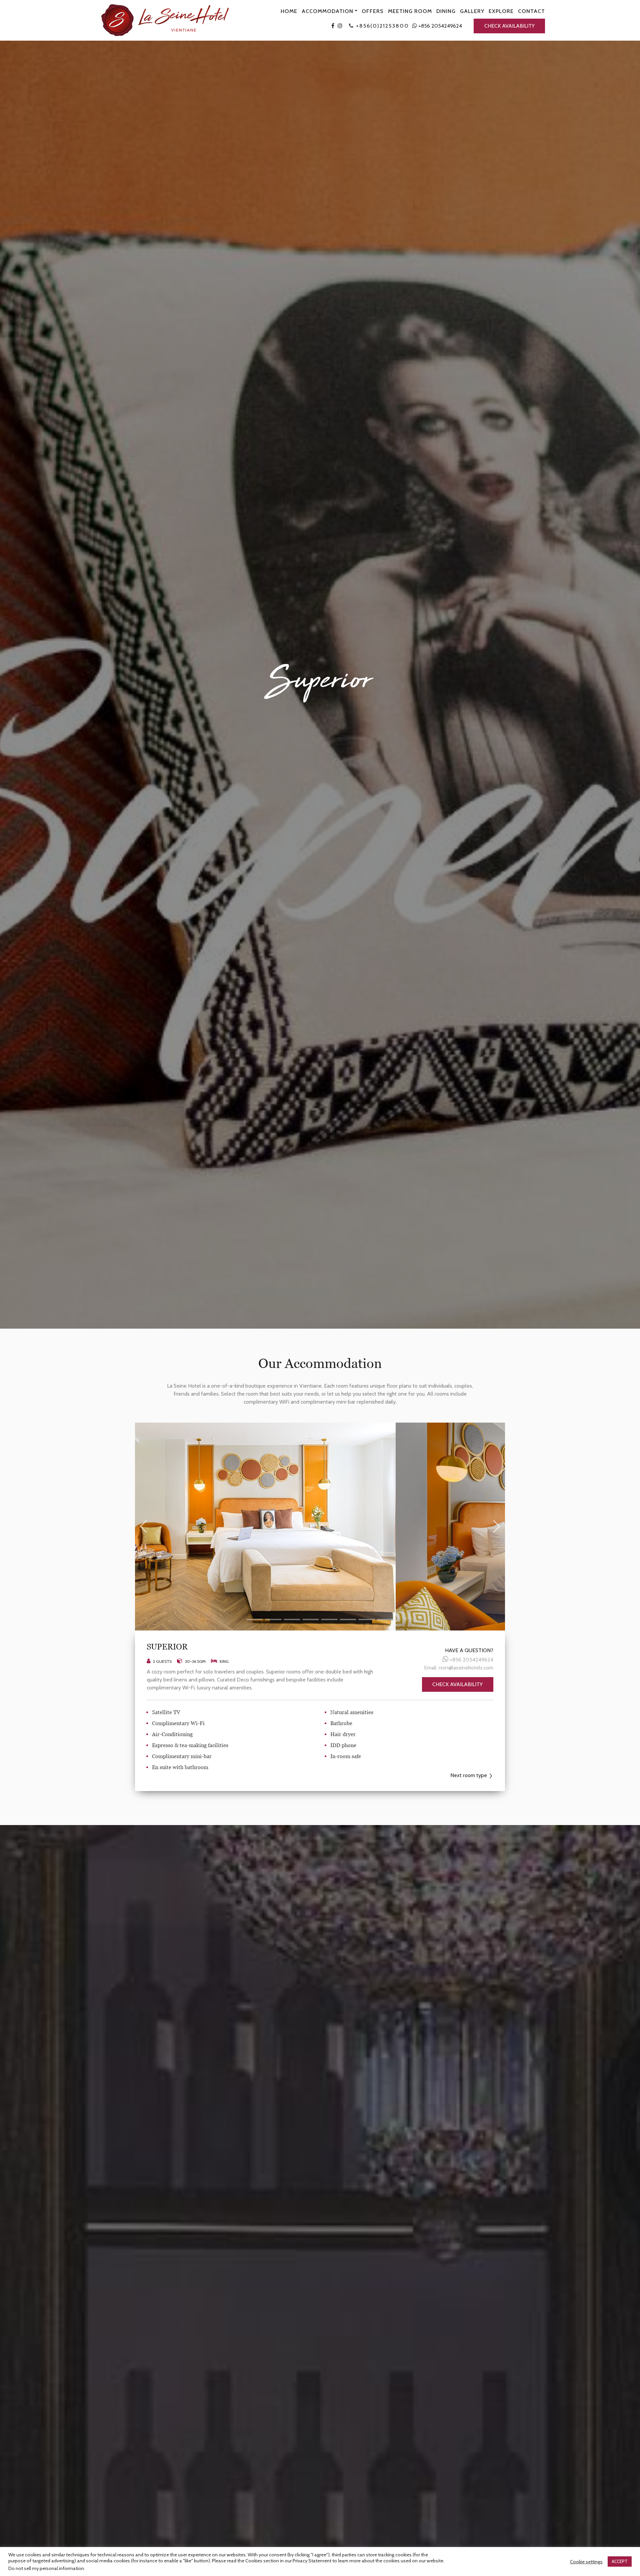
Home (289, 11)
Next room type (469, 1775)
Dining (446, 11)
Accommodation (327, 11)
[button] (255, 1619)
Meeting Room (410, 11)
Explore (501, 11)
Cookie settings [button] (586, 2562)
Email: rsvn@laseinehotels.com (459, 1668)
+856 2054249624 (439, 26)
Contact (531, 11)
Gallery (472, 11)
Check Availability (509, 26)
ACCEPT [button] (620, 2561)
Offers (373, 11)
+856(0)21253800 (382, 26)
